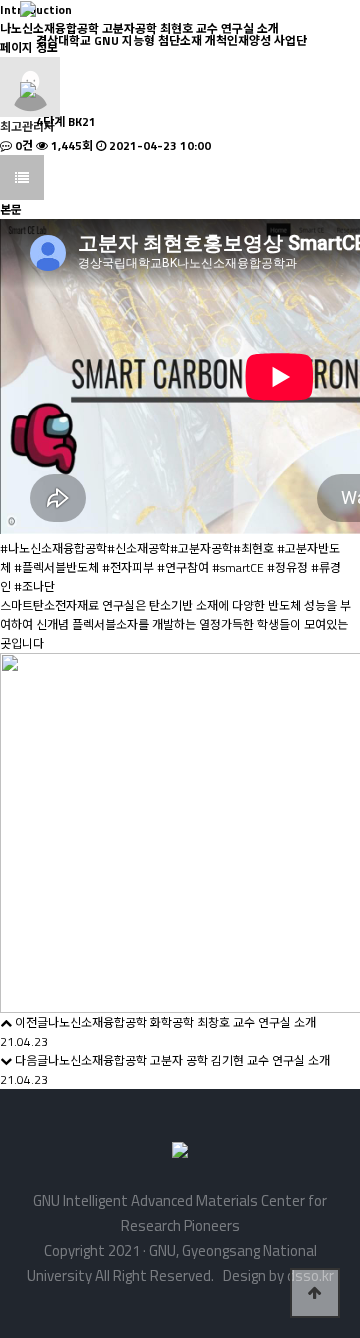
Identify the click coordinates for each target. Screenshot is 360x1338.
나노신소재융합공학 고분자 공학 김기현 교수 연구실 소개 (189, 1060)
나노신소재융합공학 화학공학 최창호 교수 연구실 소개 (182, 1022)
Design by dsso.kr (275, 1275)
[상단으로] (315, 1293)
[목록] (22, 177)
